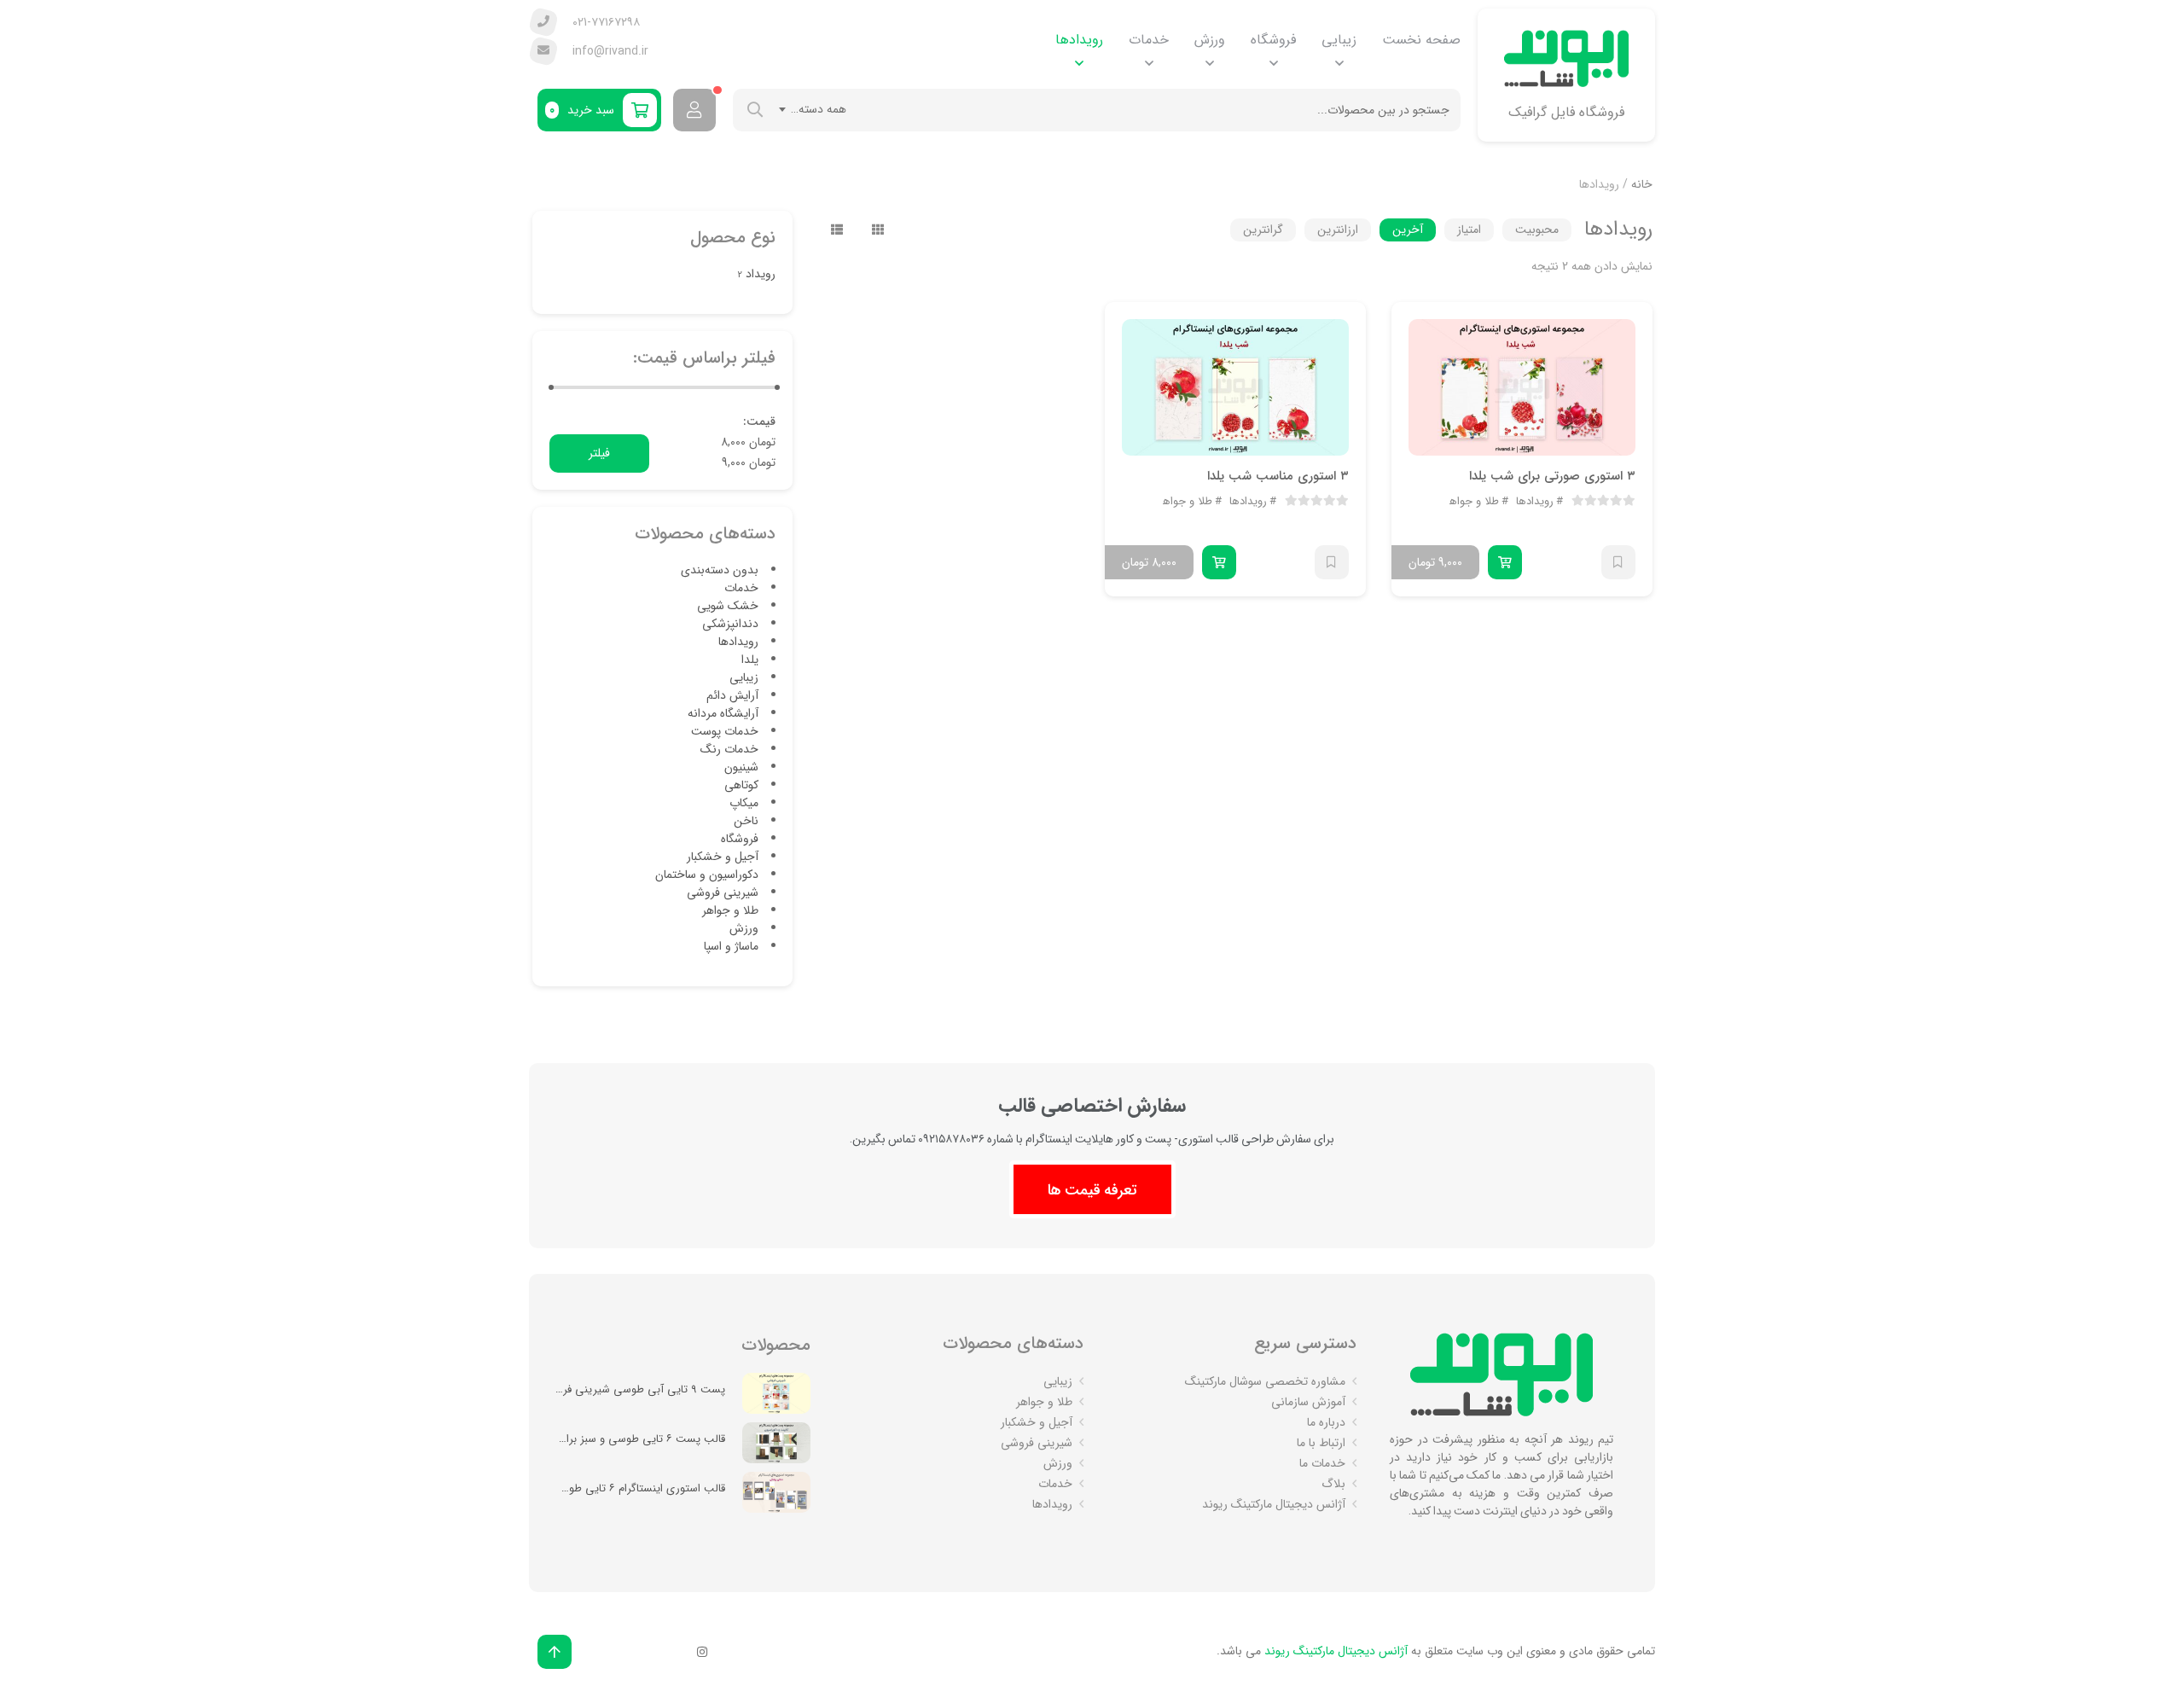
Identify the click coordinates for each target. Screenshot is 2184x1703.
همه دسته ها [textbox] (816, 109)
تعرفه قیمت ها (1092, 1189)
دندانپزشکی (730, 624)
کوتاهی (741, 785)
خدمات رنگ (729, 749)
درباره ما (1326, 1422)
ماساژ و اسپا (731, 946)
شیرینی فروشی (723, 892)
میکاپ (744, 803)
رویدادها (1079, 40)
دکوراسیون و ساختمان (707, 875)
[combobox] (813, 109)
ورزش (1210, 40)
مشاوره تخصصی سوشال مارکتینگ (1265, 1381)
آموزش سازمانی (1308, 1402)
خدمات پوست (725, 731)
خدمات (1149, 40)
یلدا (750, 660)
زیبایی (1339, 40)
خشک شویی (728, 606)
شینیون (741, 767)
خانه (1642, 184)
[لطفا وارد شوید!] (694, 110)
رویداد (761, 274)
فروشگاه (1273, 40)
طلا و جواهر (1472, 502)
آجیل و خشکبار (723, 857)
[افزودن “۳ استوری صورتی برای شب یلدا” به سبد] (1505, 562)
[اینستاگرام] (702, 1652)
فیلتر (599, 453)
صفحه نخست (1421, 40)
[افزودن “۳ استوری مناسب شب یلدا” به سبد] (1219, 562)
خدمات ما (1322, 1463)
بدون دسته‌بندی (720, 570)
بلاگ (1333, 1484)
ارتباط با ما (1321, 1443)
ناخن (746, 821)
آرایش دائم (732, 695)
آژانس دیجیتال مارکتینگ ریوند (1274, 1504)
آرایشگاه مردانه (723, 713)
